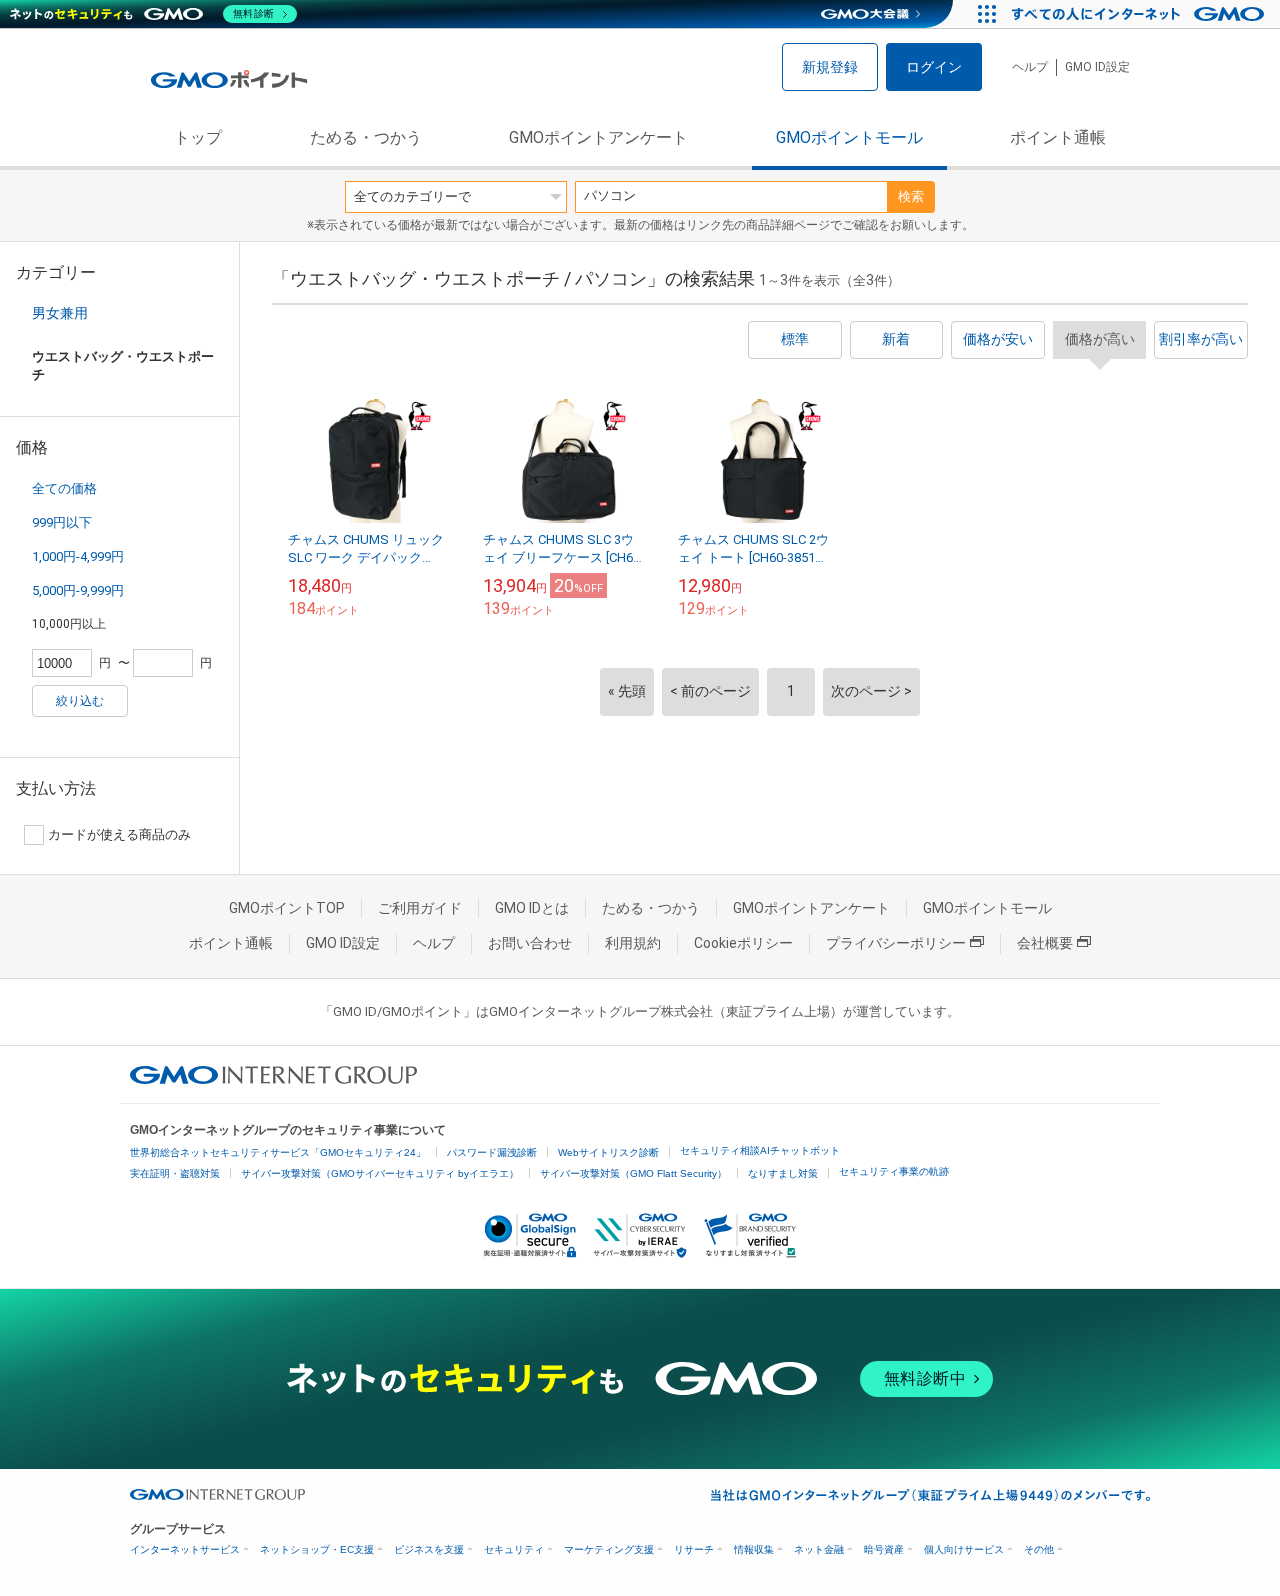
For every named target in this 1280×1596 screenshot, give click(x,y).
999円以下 (62, 522)
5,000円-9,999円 (78, 590)
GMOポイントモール (849, 137)
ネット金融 (819, 1549)
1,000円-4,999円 (78, 556)
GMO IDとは (532, 908)
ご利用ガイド (420, 908)
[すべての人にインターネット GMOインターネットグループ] (1140, 14)
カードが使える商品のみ (119, 834)
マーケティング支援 (609, 1549)
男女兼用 (60, 313)
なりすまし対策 (783, 1173)
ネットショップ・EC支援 (317, 1549)
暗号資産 (884, 1549)
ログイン (934, 67)
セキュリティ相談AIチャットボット (760, 1150)
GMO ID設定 (1097, 67)
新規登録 (830, 67)
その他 (1039, 1549)
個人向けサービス (964, 1549)
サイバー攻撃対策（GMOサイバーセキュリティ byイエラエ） (380, 1173)
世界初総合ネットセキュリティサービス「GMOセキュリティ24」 (278, 1152)
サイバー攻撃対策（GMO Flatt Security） (633, 1173)
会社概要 (1045, 943)
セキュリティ (514, 1549)
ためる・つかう (366, 137)
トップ (198, 137)
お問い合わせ (530, 943)
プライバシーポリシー (896, 943)
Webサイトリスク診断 (608, 1152)
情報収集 (754, 1549)
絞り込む (80, 701)
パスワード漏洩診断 (492, 1152)
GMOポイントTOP (287, 908)
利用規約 (633, 943)
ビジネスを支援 (429, 1549)
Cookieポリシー (743, 943)
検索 (911, 196)
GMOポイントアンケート (598, 137)
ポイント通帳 (1058, 137)
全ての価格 (64, 488)
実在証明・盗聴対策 (175, 1173)
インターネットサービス (185, 1549)
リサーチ (694, 1549)
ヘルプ (1030, 67)
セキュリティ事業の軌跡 (894, 1171)
